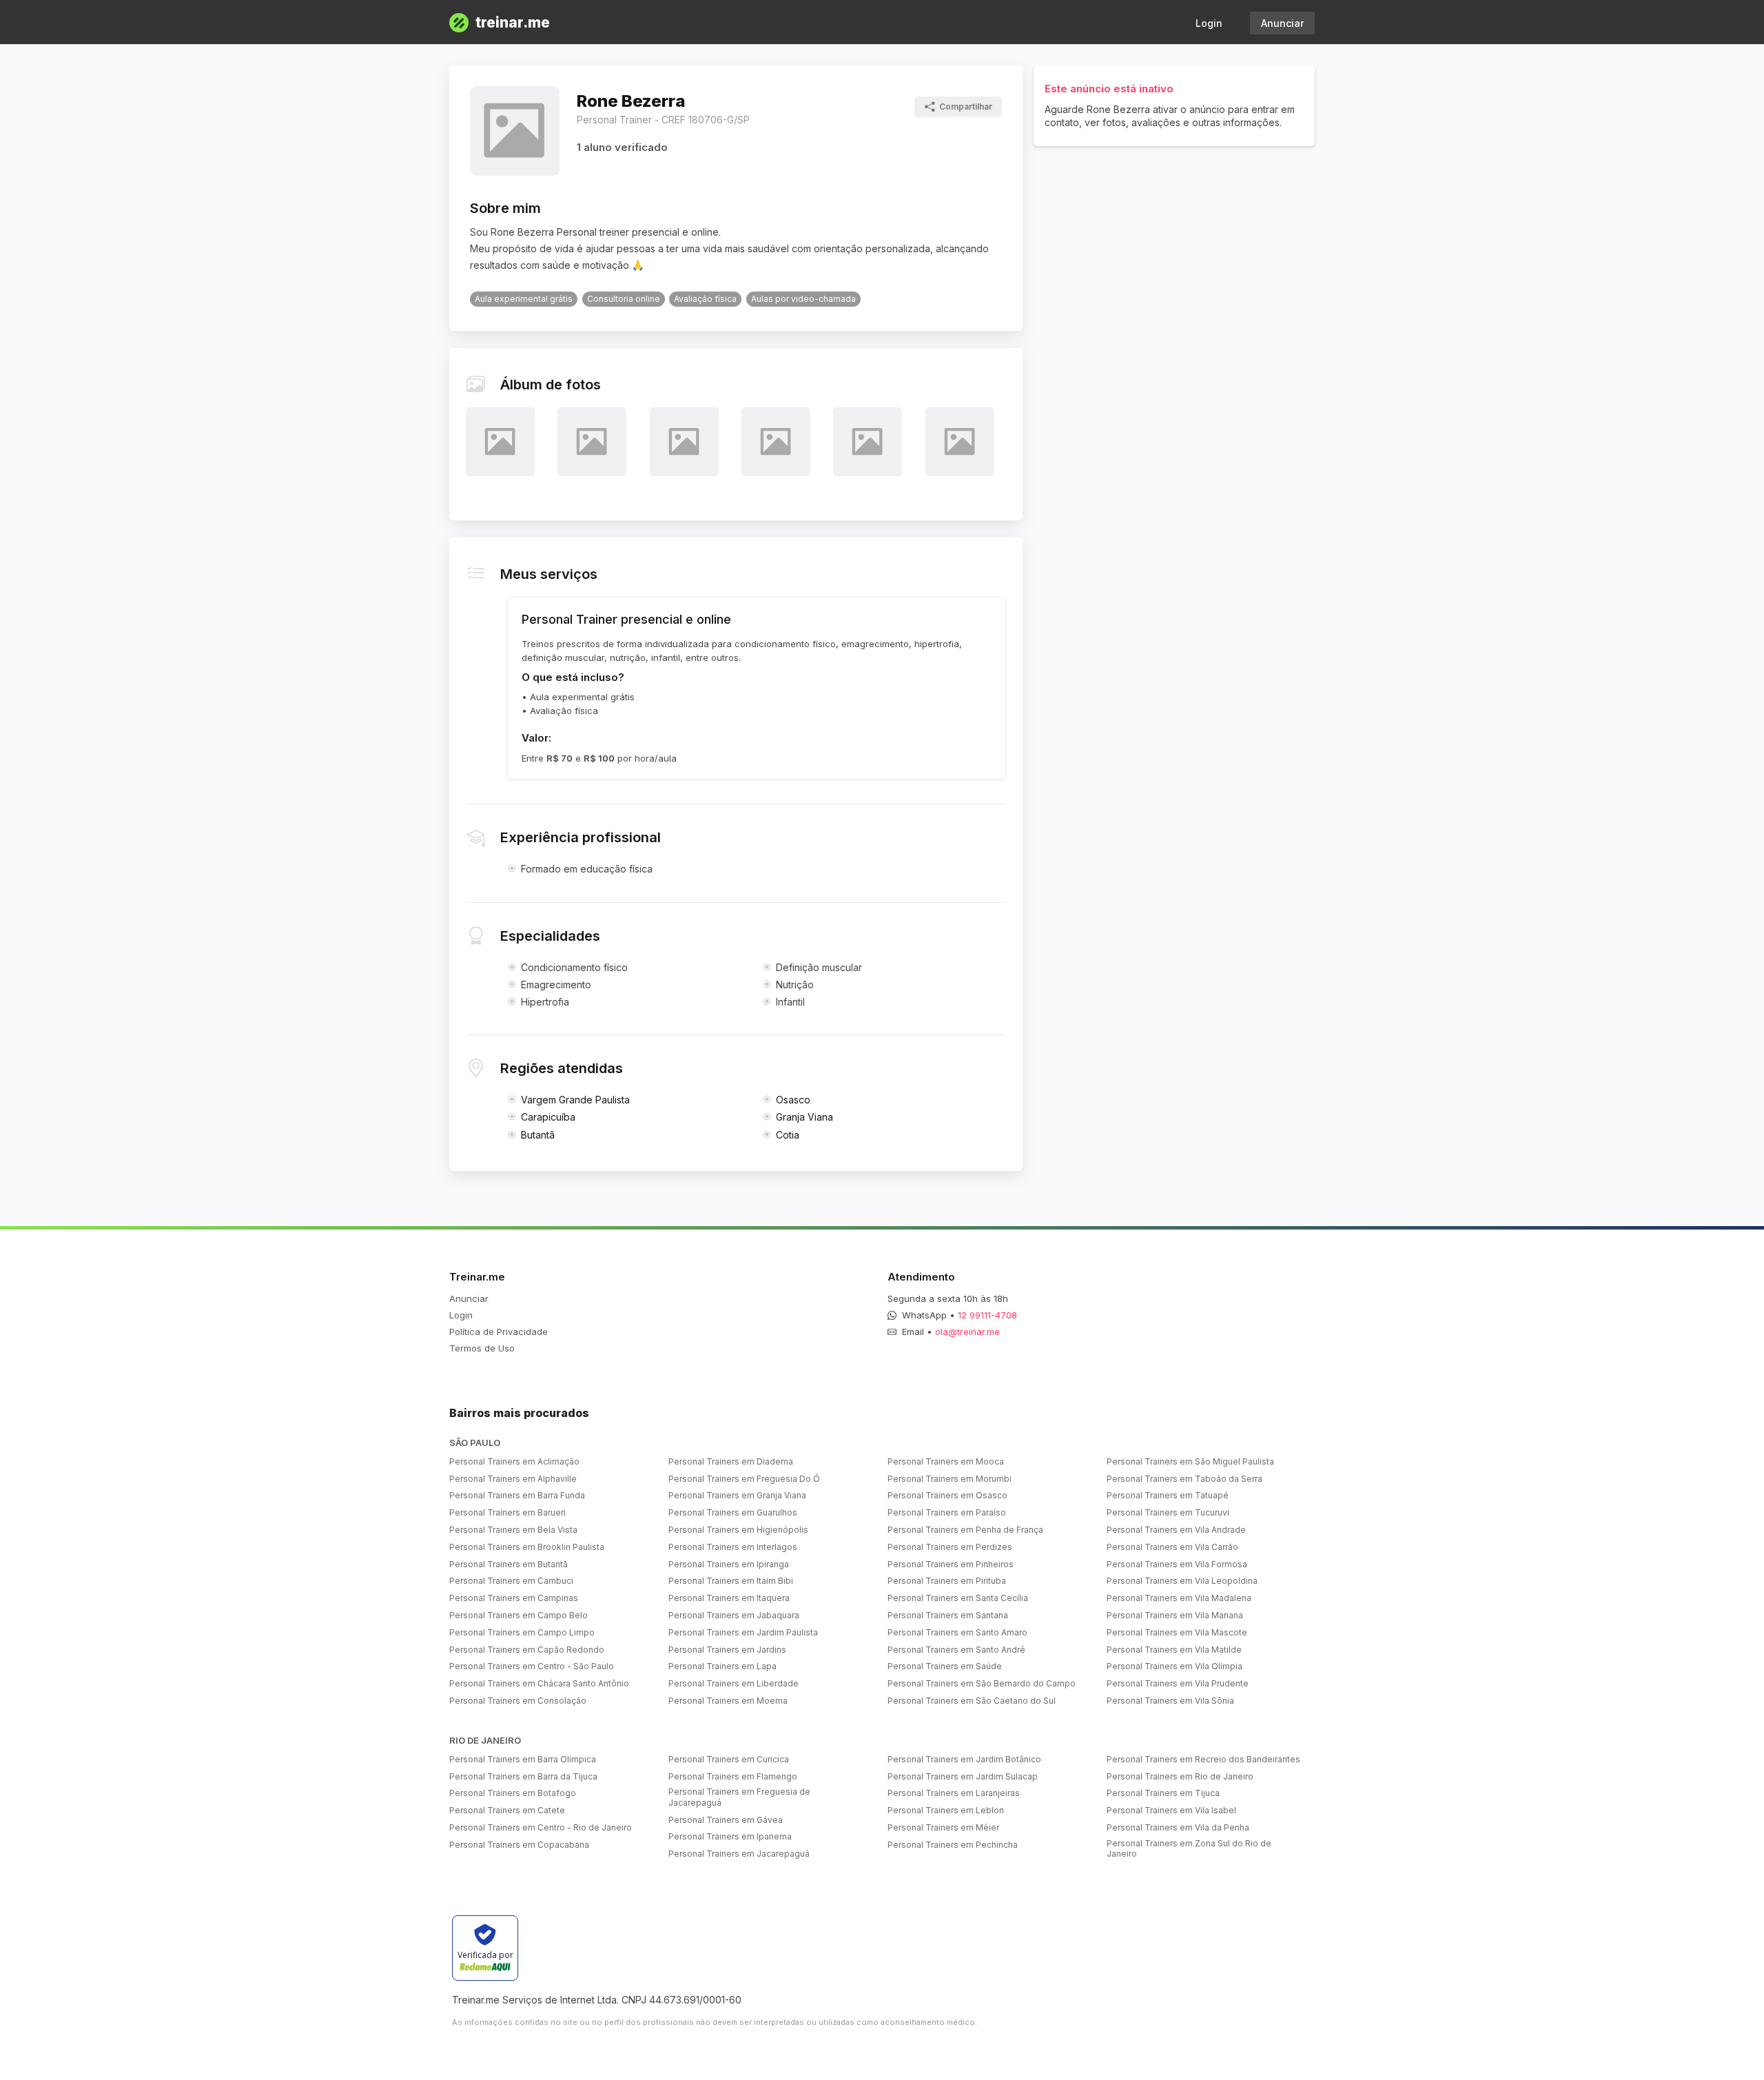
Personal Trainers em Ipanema (730, 1836)
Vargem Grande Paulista (575, 1100)
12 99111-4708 (987, 1315)
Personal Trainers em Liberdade (734, 1683)
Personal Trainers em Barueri (507, 1512)
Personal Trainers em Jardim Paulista (743, 1632)
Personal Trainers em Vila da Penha (1178, 1827)
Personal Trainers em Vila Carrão (1172, 1547)
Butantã (538, 1135)
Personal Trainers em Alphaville (513, 1479)
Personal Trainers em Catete (507, 1810)
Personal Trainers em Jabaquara (734, 1615)
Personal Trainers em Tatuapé (1168, 1495)
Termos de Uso (482, 1348)
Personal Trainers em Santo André (956, 1650)
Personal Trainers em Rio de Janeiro (1180, 1776)
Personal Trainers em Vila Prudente (1178, 1683)
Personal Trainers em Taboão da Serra (1184, 1479)
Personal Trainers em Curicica (729, 1759)
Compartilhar (966, 106)
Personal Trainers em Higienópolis (738, 1530)
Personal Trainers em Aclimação (514, 1461)
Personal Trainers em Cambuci (511, 1581)
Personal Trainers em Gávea (726, 1820)
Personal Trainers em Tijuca (1163, 1793)
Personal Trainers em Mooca (946, 1461)
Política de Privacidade (499, 1332)
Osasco (793, 1100)
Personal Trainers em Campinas (514, 1598)
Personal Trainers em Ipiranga (729, 1564)
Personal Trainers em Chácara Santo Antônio (539, 1683)
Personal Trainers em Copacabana (519, 1845)
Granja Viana (804, 1117)
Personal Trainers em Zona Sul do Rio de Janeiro (1189, 1849)
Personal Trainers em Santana (948, 1615)
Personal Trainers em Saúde (945, 1666)
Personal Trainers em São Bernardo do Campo (982, 1683)
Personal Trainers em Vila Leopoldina (1182, 1581)
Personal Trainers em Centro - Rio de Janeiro (541, 1827)
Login (1209, 23)
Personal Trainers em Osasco (947, 1495)
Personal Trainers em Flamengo (733, 1776)
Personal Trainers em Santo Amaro (957, 1632)
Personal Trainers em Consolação (518, 1701)
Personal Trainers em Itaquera (729, 1598)
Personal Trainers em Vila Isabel (1171, 1810)
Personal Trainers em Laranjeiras (954, 1793)
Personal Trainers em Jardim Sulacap (963, 1776)
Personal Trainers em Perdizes (950, 1547)
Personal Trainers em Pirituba (947, 1581)
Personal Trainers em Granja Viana (737, 1495)
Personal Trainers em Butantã (509, 1564)
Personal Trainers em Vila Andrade (1176, 1530)
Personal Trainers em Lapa (722, 1666)
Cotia (788, 1135)
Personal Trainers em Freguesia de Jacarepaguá (739, 1797)
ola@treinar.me (967, 1332)
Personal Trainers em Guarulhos (733, 1512)
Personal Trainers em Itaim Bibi (731, 1581)
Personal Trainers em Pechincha (953, 1845)
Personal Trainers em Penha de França (965, 1530)
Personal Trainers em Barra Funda (517, 1495)
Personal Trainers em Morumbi (950, 1479)
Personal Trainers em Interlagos (733, 1547)
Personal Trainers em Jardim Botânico (964, 1759)
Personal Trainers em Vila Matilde (1174, 1650)
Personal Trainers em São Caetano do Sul (972, 1701)
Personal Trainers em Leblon (946, 1810)
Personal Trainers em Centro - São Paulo (532, 1666)
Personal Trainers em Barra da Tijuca (523, 1776)
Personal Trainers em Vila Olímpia (1175, 1666)
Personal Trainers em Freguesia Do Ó (744, 1479)
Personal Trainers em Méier (943, 1827)
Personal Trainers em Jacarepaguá (739, 1854)
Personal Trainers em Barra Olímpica (523, 1759)
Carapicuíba (548, 1117)
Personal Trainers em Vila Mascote (1177, 1632)
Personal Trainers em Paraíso (947, 1512)
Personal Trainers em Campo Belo (519, 1615)
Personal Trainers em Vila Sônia (1170, 1701)
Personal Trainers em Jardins (727, 1650)
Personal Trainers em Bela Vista (513, 1530)
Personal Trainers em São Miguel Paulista (1190, 1461)
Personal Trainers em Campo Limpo (522, 1632)
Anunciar (1282, 23)
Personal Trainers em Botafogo (513, 1793)
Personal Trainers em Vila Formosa (1177, 1564)
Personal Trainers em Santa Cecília (958, 1598)
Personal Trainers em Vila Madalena (1179, 1598)
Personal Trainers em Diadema (731, 1461)
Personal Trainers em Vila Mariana (1175, 1615)
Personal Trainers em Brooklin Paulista (527, 1547)
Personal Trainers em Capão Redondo (527, 1650)
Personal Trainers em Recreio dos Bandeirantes (1203, 1759)
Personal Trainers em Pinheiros (951, 1564)
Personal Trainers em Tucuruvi (1168, 1512)
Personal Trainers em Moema (728, 1701)
